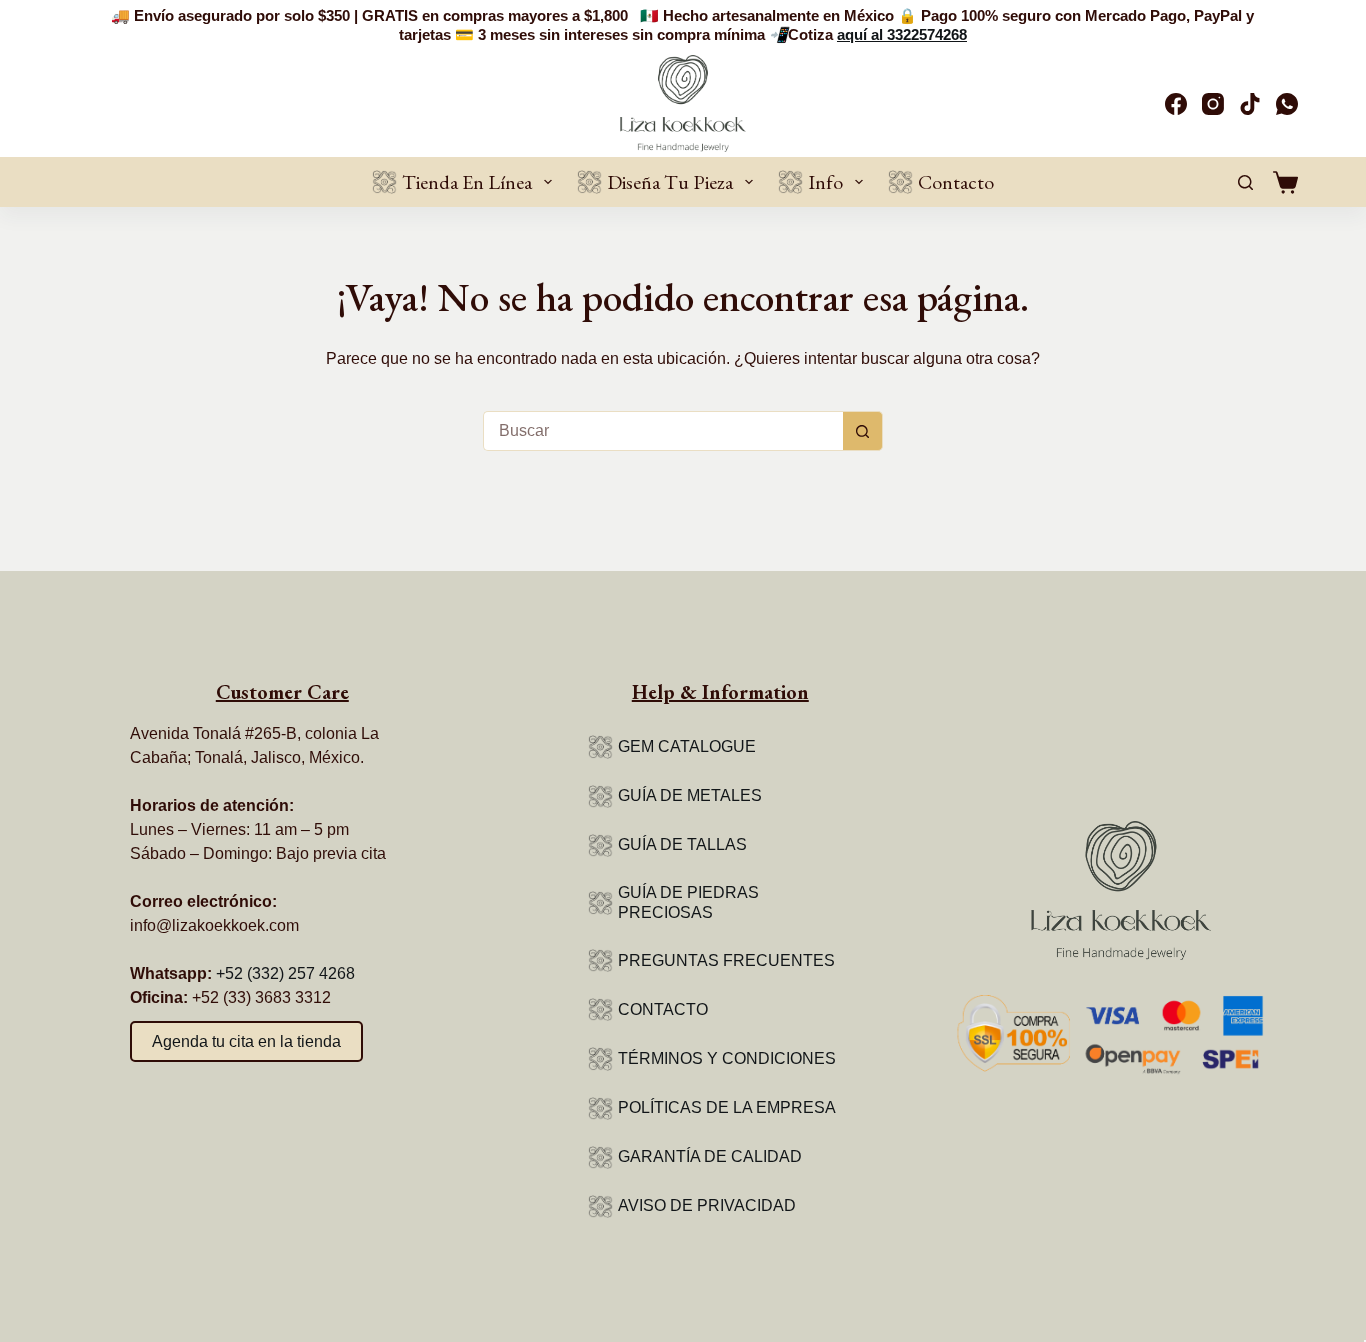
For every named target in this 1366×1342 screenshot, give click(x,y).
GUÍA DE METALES (690, 795)
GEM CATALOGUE (687, 746)
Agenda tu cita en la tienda (246, 1041)
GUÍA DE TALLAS (682, 844)
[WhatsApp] (1287, 104)
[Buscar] (1245, 182)
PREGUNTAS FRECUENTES (726, 960)
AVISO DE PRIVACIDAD (707, 1205)
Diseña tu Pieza (670, 182)
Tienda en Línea (467, 182)
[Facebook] (1176, 104)
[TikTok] (1250, 104)
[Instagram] (1213, 104)
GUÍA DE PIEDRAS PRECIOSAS (688, 902)
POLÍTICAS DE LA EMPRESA (727, 1107)
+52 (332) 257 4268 (285, 973)
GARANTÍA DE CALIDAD (710, 1156)
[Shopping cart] (1285, 182)
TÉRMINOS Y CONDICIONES (727, 1058)
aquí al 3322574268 (902, 34)
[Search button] (863, 431)
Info (825, 182)
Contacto (956, 182)
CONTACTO (663, 1009)
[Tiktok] (270, 1096)
